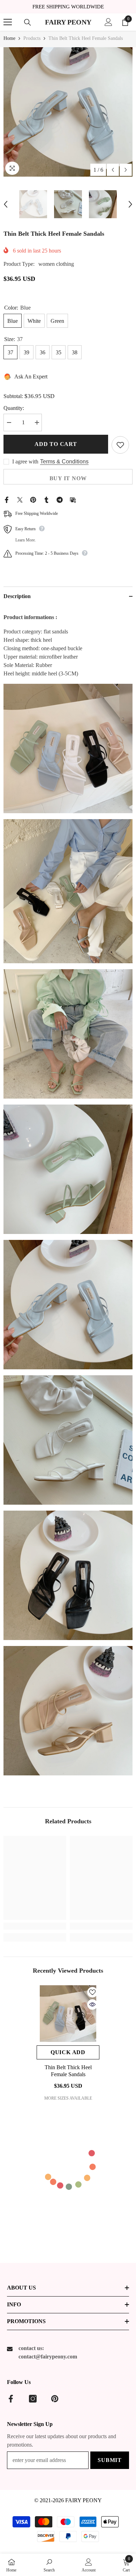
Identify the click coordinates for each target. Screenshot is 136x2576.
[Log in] (108, 22)
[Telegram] (60, 499)
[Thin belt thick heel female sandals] (68, 2014)
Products (32, 38)
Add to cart (56, 444)
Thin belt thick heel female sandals (68, 2071)
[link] (35, 1926)
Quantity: (14, 408)
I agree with (25, 462)
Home (9, 38)
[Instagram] (33, 2399)
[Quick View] (92, 2004)
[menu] (8, 22)
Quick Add (68, 2052)
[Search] (28, 22)
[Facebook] (7, 499)
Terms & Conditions (64, 462)
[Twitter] (20, 499)
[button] (113, 170)
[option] (68, 112)
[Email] (73, 499)
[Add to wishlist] (120, 445)
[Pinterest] (33, 499)
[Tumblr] (46, 499)
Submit (110, 2460)
